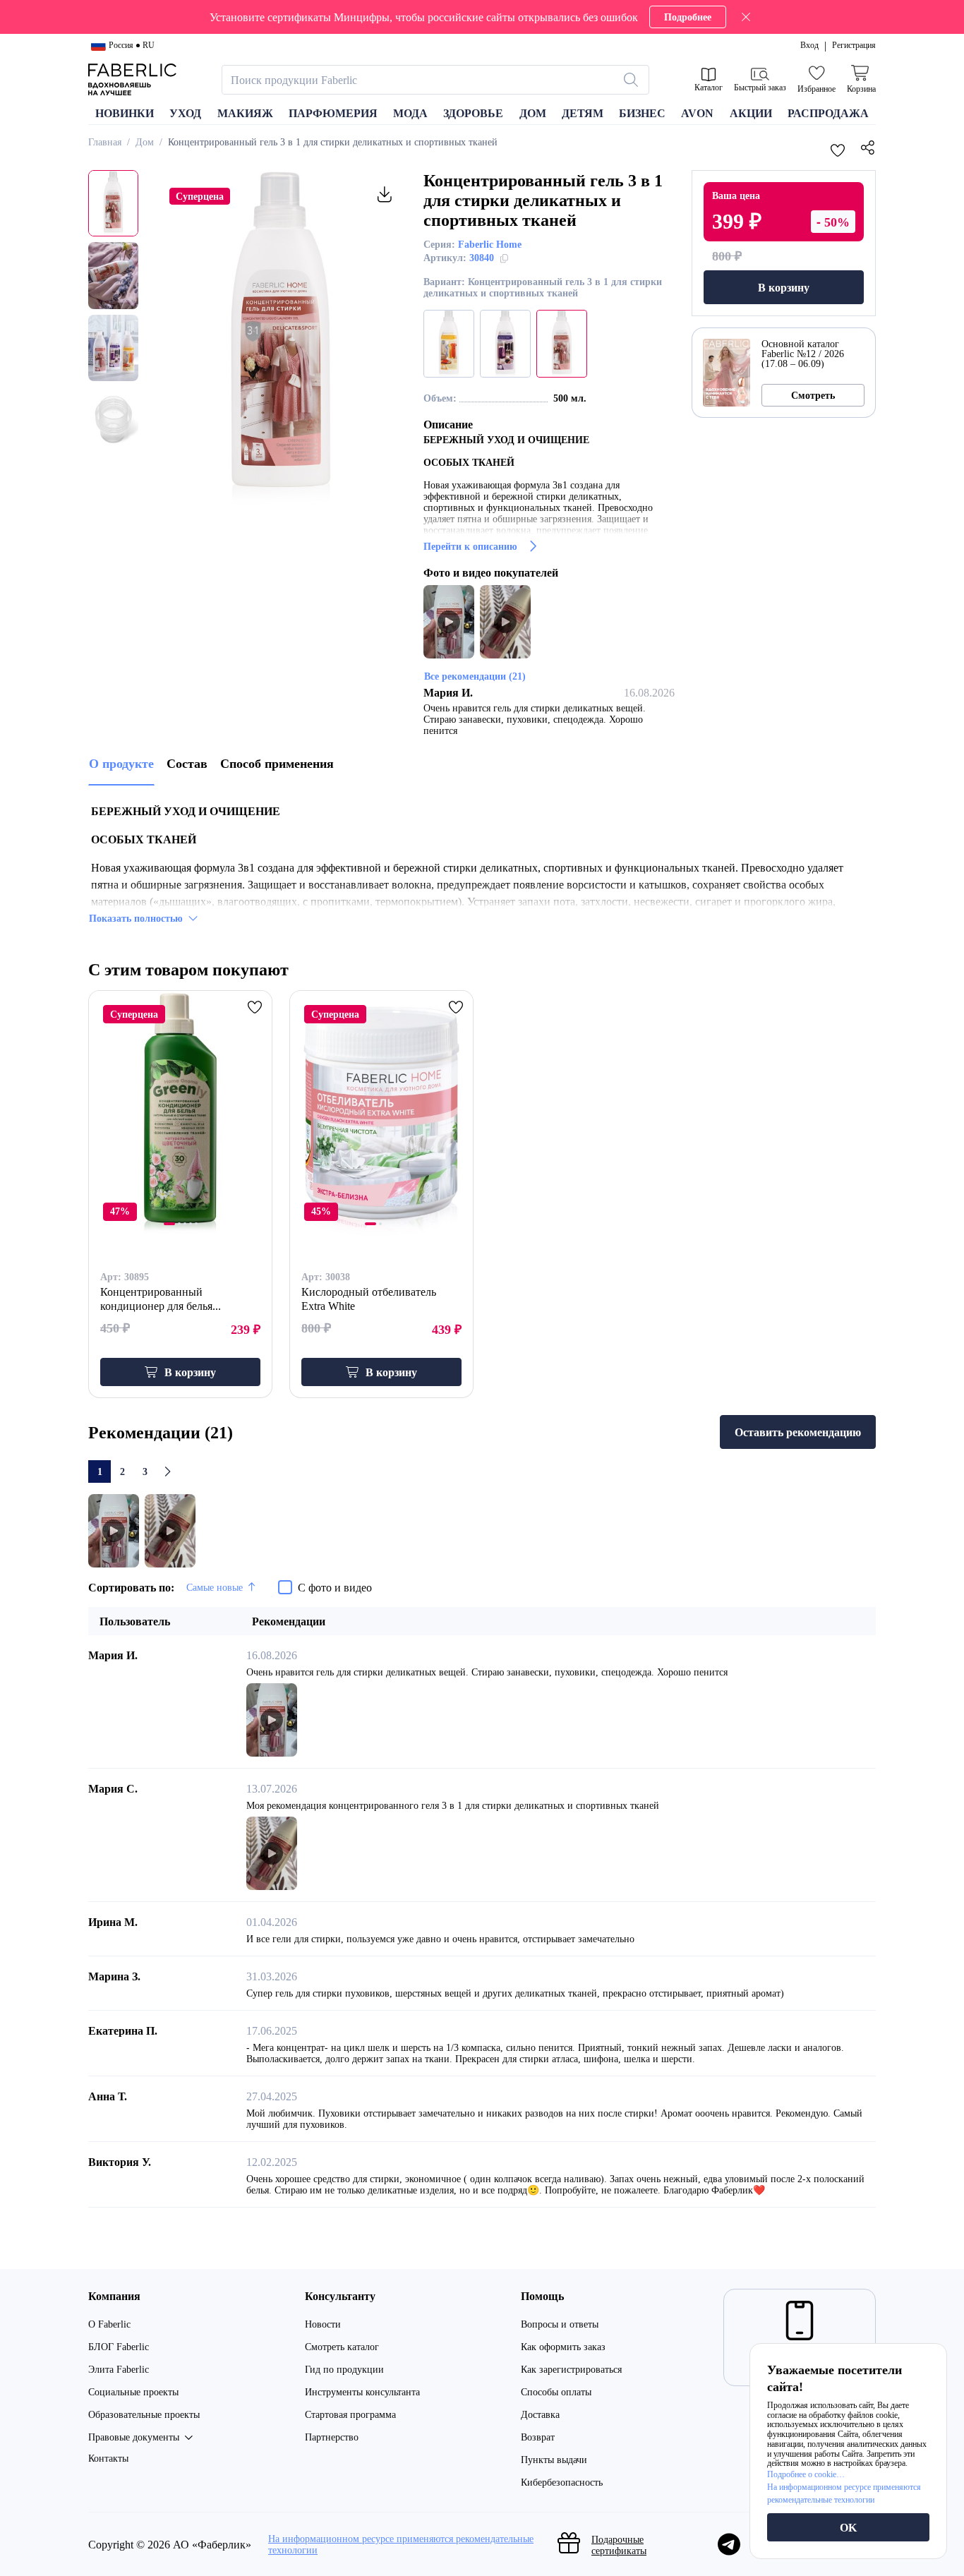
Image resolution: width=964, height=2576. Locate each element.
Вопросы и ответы (560, 2324)
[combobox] (423, 80)
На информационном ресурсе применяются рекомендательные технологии (401, 2544)
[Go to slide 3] (185, 1224)
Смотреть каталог (342, 2346)
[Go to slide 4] (191, 1224)
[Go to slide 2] (179, 1224)
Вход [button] (809, 45)
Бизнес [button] (642, 113)
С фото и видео (335, 1587)
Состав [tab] (187, 763)
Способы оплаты (556, 2391)
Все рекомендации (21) (475, 676)
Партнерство (332, 2437)
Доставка (540, 2414)
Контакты (108, 2458)
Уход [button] (185, 113)
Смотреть (813, 395)
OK (848, 2527)
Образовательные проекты (144, 2414)
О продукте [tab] (121, 763)
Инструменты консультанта (362, 2391)
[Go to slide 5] (196, 1224)
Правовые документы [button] (134, 2437)
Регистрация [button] (854, 45)
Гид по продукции (344, 2369)
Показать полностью (136, 918)
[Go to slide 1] (169, 1224)
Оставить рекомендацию (798, 1432)
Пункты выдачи (554, 2459)
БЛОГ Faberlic (119, 2346)
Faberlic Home (490, 244)
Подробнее (688, 17)
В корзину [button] (190, 1372)
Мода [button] (410, 113)
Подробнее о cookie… (806, 2474)
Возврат (538, 2437)
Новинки (125, 113)
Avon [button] (697, 113)
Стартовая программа (350, 2414)
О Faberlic (109, 2324)
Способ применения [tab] (277, 763)
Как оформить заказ (563, 2346)
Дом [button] (533, 113)
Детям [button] (583, 113)
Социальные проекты (133, 2391)
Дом (145, 142)
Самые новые (215, 1587)
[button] (482, 17)
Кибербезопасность (562, 2482)
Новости (323, 2324)
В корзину (784, 287)
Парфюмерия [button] (333, 113)
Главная (105, 142)
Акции (751, 113)
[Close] (746, 17)
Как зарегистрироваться (571, 2369)
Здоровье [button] (473, 113)
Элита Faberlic (119, 2369)
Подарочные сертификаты (619, 2545)
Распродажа (828, 113)
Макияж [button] (245, 113)
